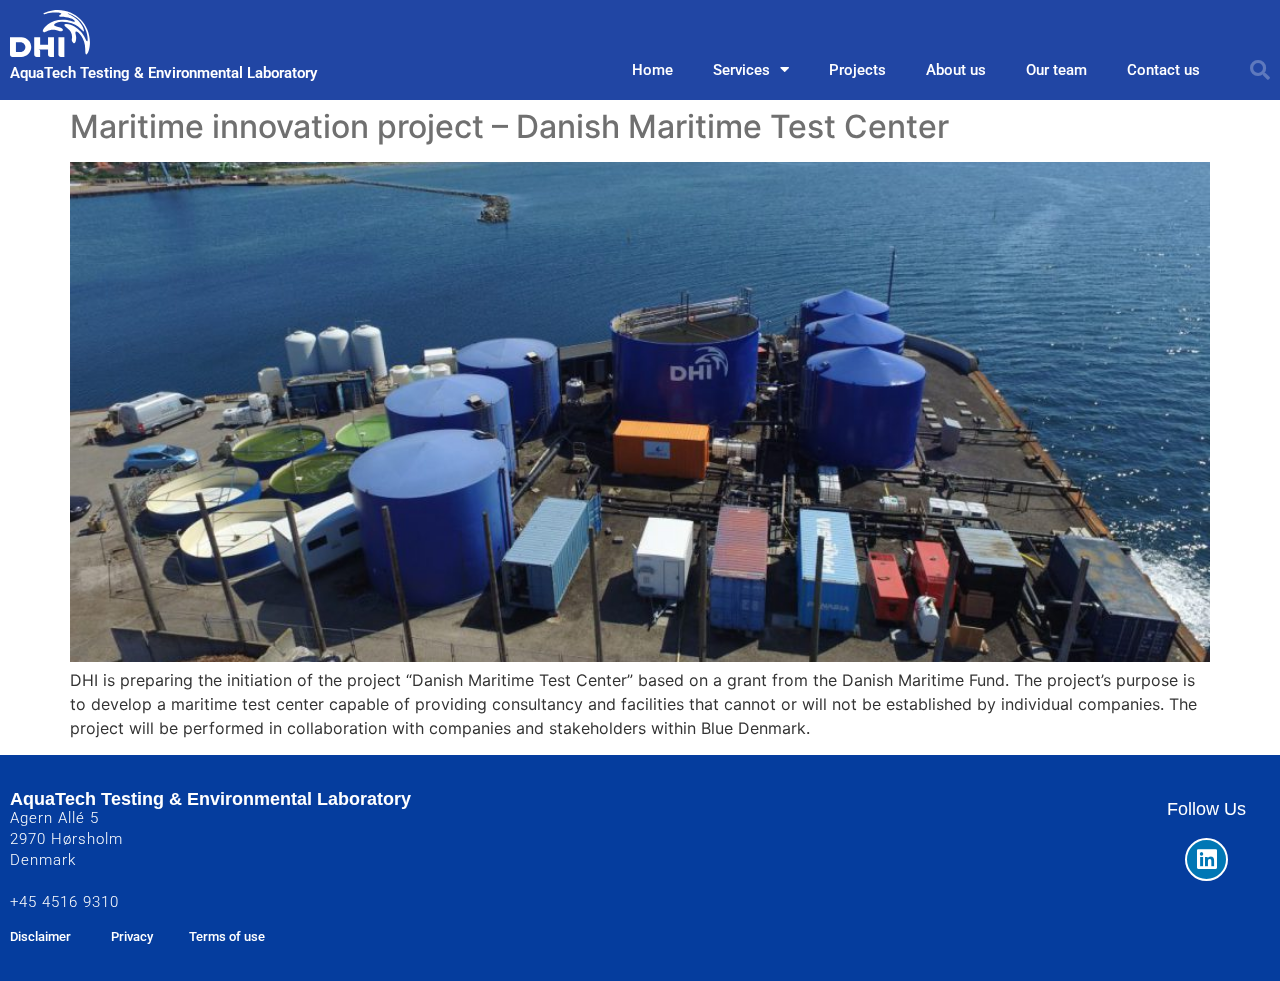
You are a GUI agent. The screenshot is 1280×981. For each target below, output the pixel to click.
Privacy (132, 936)
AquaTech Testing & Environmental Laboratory (163, 73)
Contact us (1163, 70)
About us (956, 70)
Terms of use (227, 936)
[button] (1260, 70)
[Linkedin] (1206, 859)
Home (652, 70)
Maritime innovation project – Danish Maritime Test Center (509, 126)
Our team (1056, 70)
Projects (857, 70)
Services (741, 70)
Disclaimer (40, 936)
